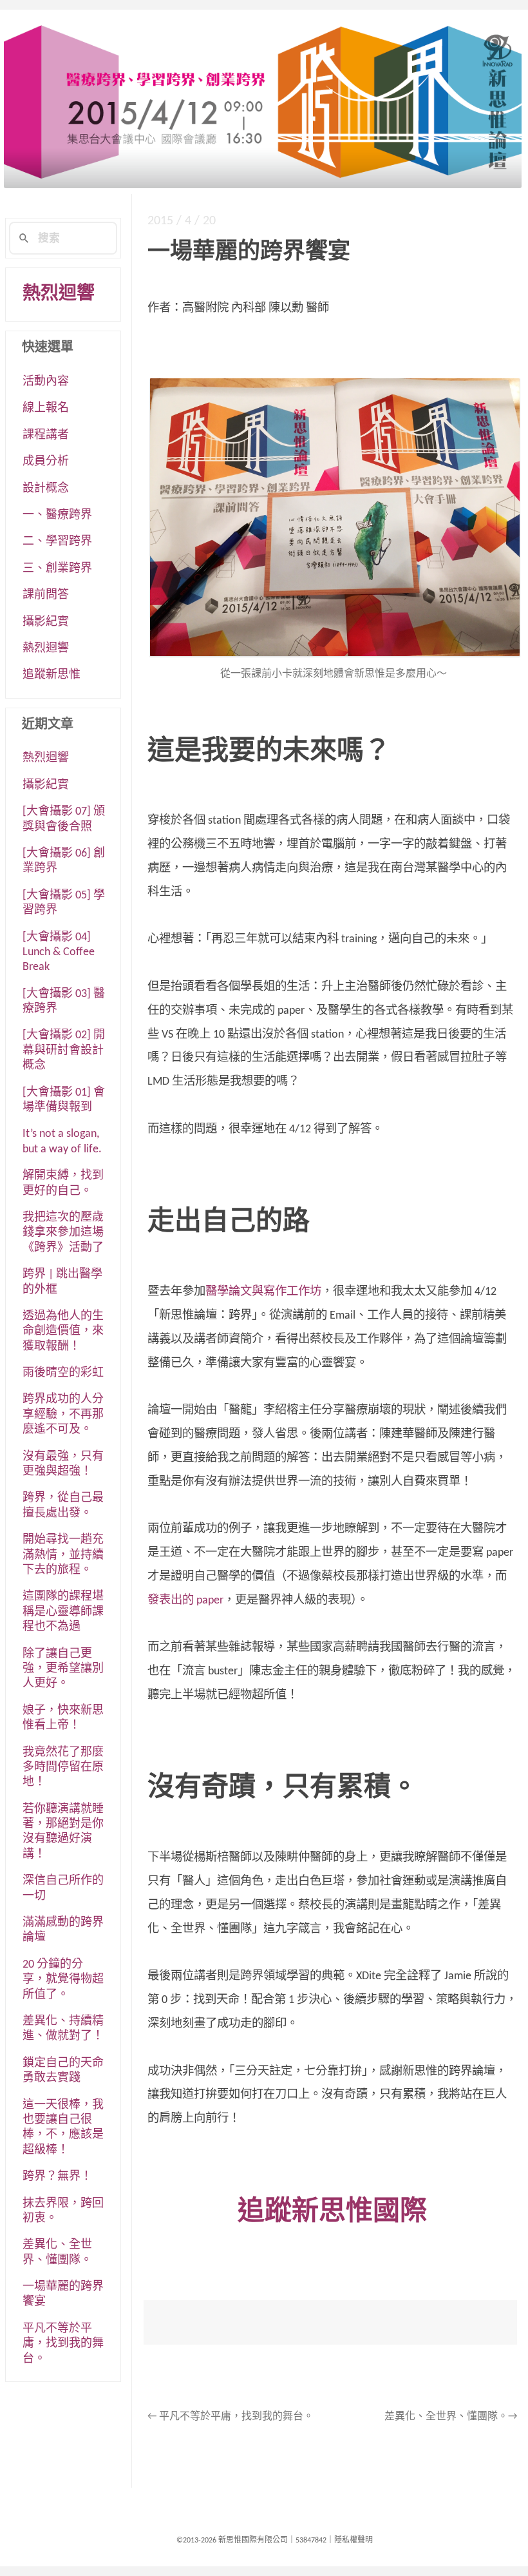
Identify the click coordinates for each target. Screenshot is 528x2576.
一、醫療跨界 (57, 515)
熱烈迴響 (59, 295)
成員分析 (46, 462)
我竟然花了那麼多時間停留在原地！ (63, 1768)
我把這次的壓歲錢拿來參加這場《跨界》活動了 (63, 1233)
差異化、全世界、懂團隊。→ (451, 2417)
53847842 (311, 2541)
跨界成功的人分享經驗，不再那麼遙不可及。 (63, 1415)
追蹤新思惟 (52, 675)
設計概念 (46, 489)
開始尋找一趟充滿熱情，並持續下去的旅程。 (63, 1555)
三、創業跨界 (57, 569)
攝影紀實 (46, 622)
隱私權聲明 (354, 2541)
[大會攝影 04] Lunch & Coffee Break (59, 953)
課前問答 (46, 595)
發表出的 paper (185, 1601)
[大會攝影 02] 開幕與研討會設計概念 (64, 1051)
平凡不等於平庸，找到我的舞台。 (231, 2417)
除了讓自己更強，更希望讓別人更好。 (63, 1669)
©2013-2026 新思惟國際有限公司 (232, 2541)
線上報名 (46, 408)
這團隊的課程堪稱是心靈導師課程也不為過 (63, 1612)
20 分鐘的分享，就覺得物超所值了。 (63, 1980)
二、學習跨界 (57, 542)
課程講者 (46, 435)
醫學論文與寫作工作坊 (263, 1292)
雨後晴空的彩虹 (63, 1373)
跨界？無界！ (57, 2177)
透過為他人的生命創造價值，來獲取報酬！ (63, 1332)
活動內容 (46, 382)
